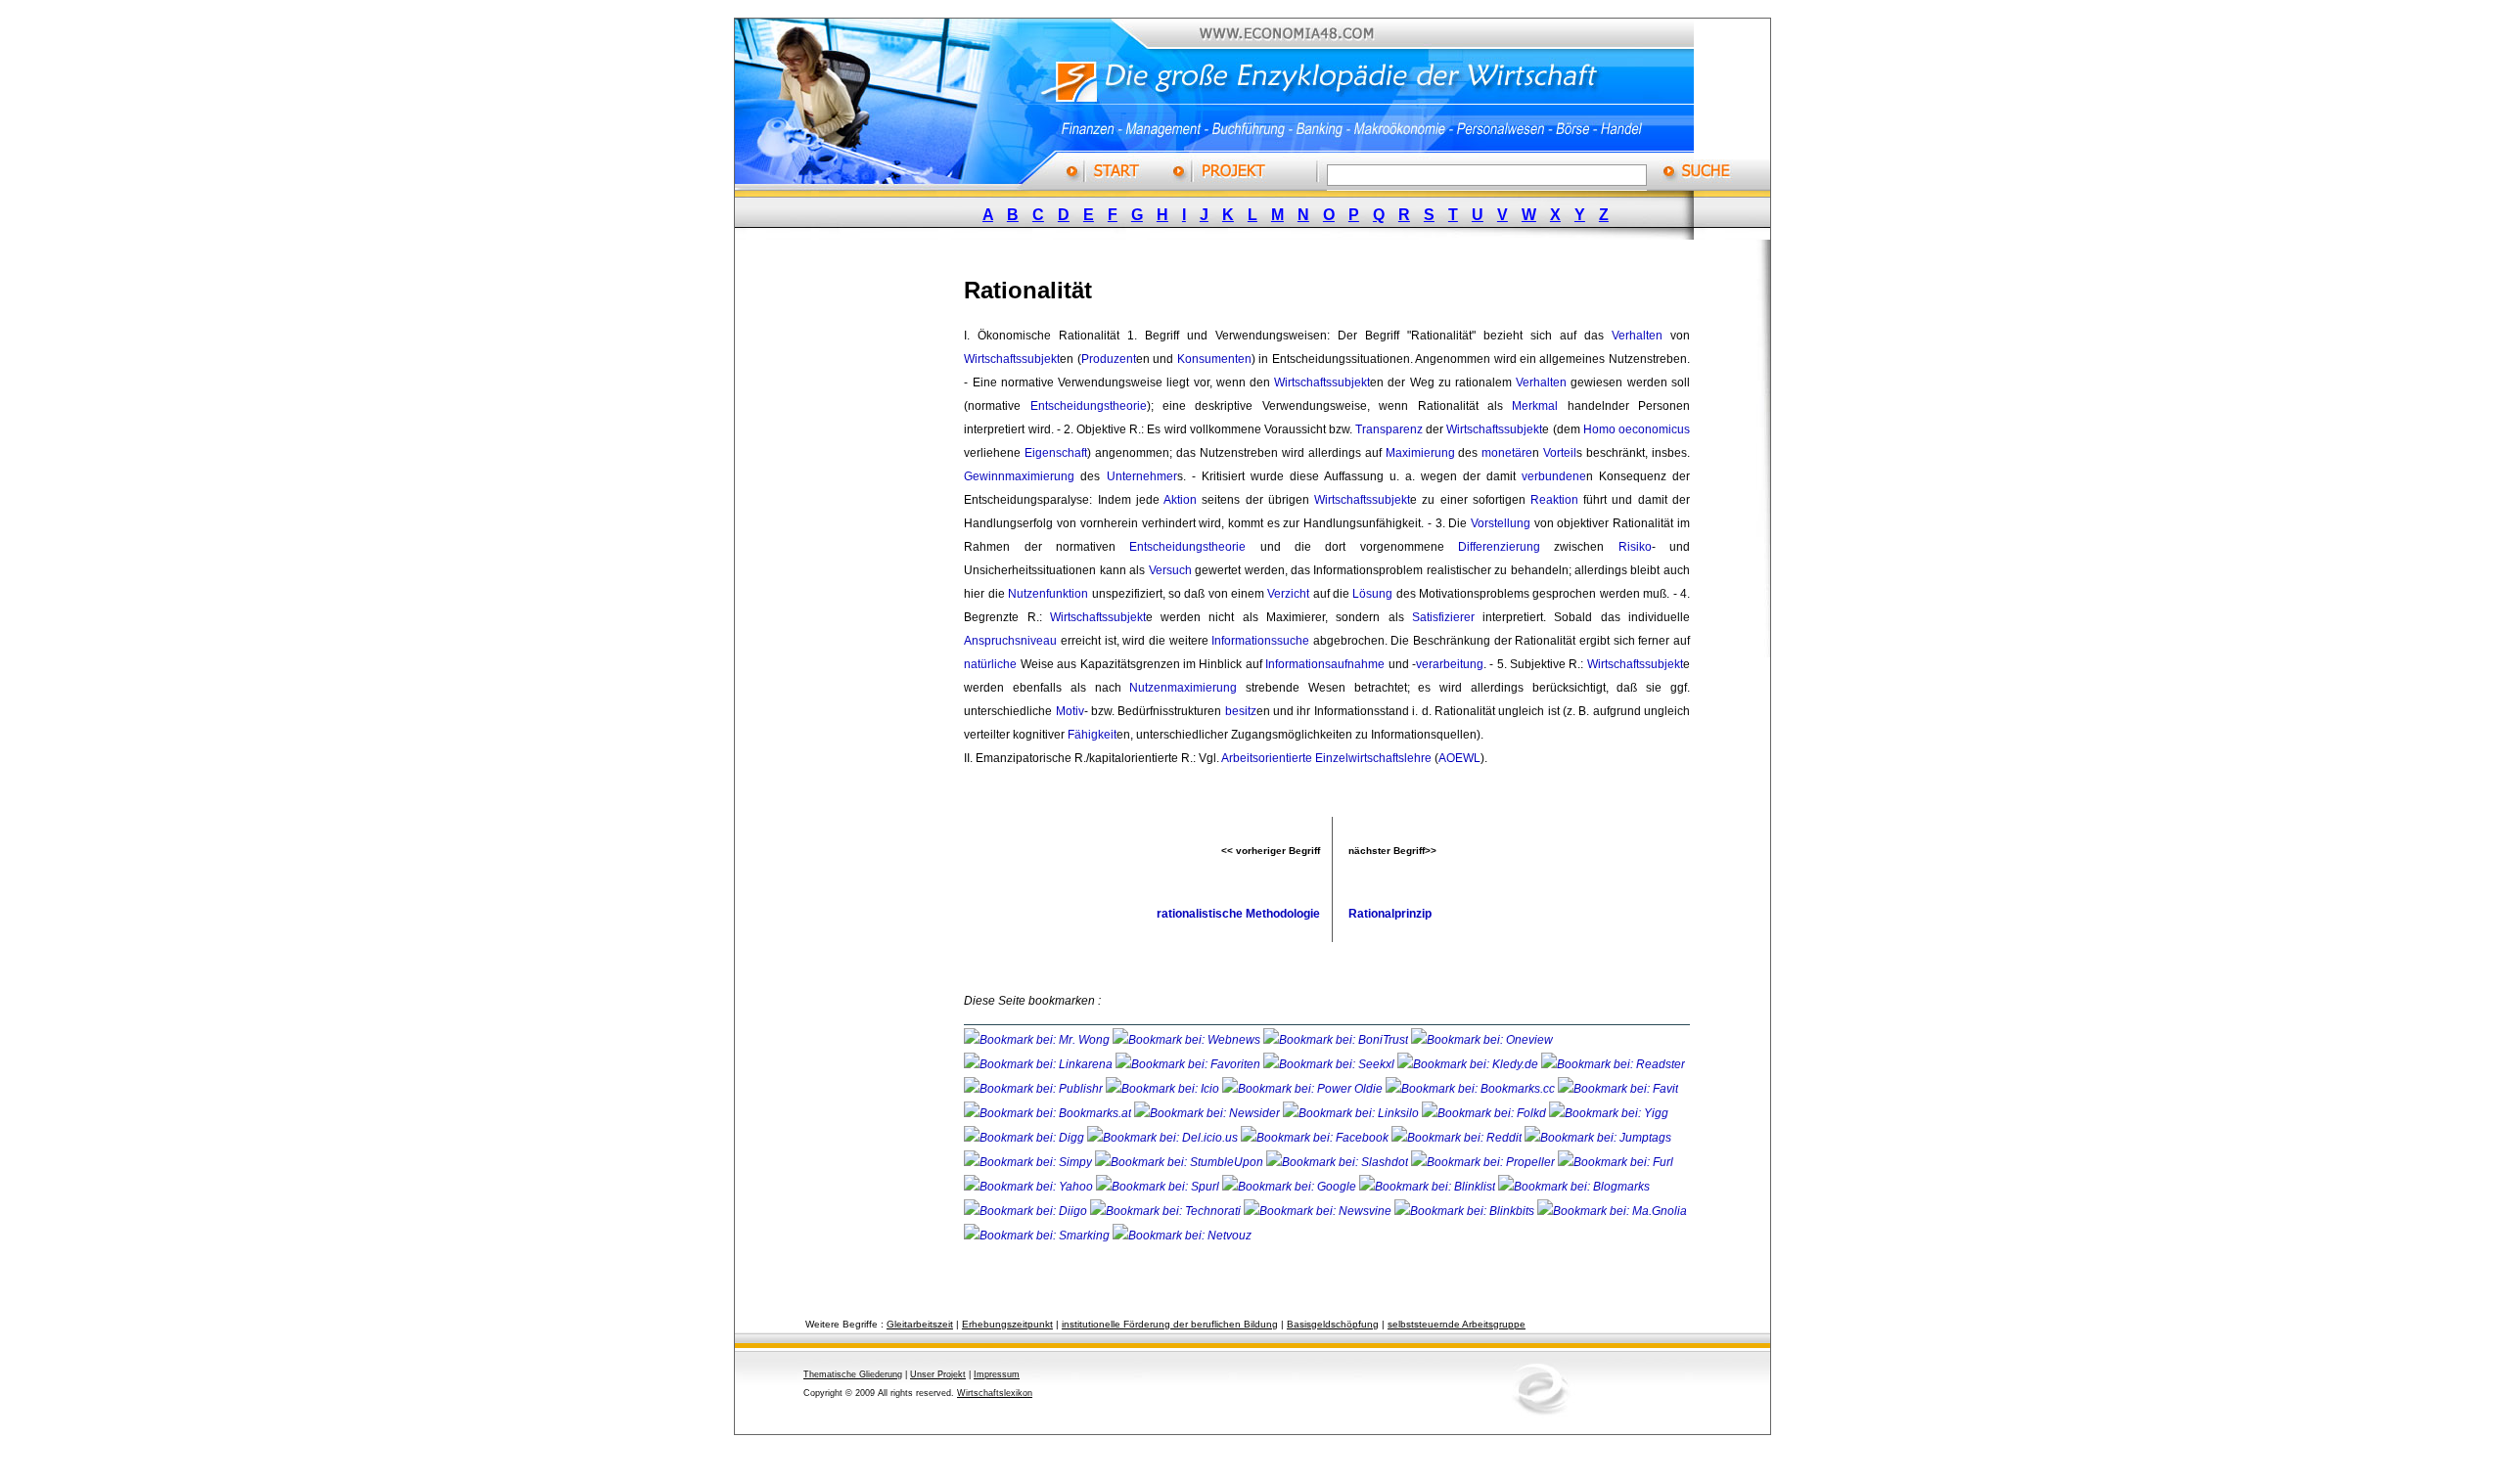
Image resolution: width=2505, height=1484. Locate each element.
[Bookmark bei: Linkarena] (1040, 1064)
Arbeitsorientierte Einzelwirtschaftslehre (1326, 758)
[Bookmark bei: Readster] (1613, 1064)
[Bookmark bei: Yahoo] (1030, 1187)
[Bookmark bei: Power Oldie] (1304, 1089)
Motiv (1070, 711)
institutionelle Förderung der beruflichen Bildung (1170, 1324)
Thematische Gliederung (853, 1374)
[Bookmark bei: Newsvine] (1319, 1211)
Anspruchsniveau (1010, 641)
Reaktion (1554, 500)
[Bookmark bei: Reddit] (1458, 1138)
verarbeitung (1450, 664)
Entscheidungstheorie (1089, 406)
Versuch (1170, 570)
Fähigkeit (1092, 735)
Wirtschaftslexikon (995, 1393)
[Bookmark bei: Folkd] (1485, 1113)
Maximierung (1420, 453)
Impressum (997, 1374)
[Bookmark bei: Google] (1291, 1187)
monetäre (1507, 453)
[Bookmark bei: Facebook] (1316, 1138)
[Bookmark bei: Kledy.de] (1469, 1064)
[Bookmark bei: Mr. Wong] (1038, 1040)
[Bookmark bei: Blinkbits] (1466, 1211)
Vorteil (1560, 453)
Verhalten (1637, 336)
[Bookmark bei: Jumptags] (1598, 1138)
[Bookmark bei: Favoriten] (1189, 1064)
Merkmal (1535, 406)
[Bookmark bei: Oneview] (1482, 1040)
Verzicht (1288, 594)
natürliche (990, 664)
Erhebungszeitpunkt (1007, 1324)
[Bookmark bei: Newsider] (1208, 1113)
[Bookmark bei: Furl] (1616, 1162)
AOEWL (1459, 758)
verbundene (1554, 476)
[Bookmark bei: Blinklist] (1429, 1187)
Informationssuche (1260, 641)
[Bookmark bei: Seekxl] (1330, 1064)
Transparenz (1389, 429)
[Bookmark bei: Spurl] (1159, 1187)
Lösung (1372, 594)
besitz (1241, 711)
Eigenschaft (1056, 453)
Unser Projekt (938, 1374)
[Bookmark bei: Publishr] (1035, 1089)
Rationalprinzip (1390, 914)
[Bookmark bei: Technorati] (1167, 1211)
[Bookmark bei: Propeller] (1484, 1162)
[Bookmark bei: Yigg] (1609, 1113)
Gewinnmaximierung (1019, 476)
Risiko (1635, 547)
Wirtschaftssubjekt (1012, 359)
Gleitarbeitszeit (920, 1324)
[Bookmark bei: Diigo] (1027, 1211)
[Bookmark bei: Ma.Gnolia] (1612, 1211)
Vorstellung (1501, 523)
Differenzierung (1499, 547)
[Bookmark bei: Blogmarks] (1574, 1187)
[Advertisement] (866, 551)
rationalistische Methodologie (1238, 914)
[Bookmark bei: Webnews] (1188, 1040)
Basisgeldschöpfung (1333, 1324)
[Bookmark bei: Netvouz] (1182, 1236)
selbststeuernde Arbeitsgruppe (1457, 1324)
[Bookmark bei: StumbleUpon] (1181, 1162)
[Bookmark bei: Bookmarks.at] (1049, 1113)
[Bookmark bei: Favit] (1618, 1089)
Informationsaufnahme (1325, 664)
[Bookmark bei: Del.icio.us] (1164, 1138)
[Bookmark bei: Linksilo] (1351, 1113)
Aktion (1180, 500)
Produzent (1109, 359)
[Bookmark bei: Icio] (1164, 1089)
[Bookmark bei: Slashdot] (1339, 1162)
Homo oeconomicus (1637, 429)
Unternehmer (1142, 476)
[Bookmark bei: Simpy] (1029, 1162)
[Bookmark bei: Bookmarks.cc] (1472, 1089)
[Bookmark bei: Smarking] (1038, 1236)
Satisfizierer (1443, 617)
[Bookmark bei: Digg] (1025, 1138)
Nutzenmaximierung (1183, 688)
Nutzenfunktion (1048, 594)
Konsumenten (1214, 359)
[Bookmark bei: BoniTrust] (1337, 1040)
